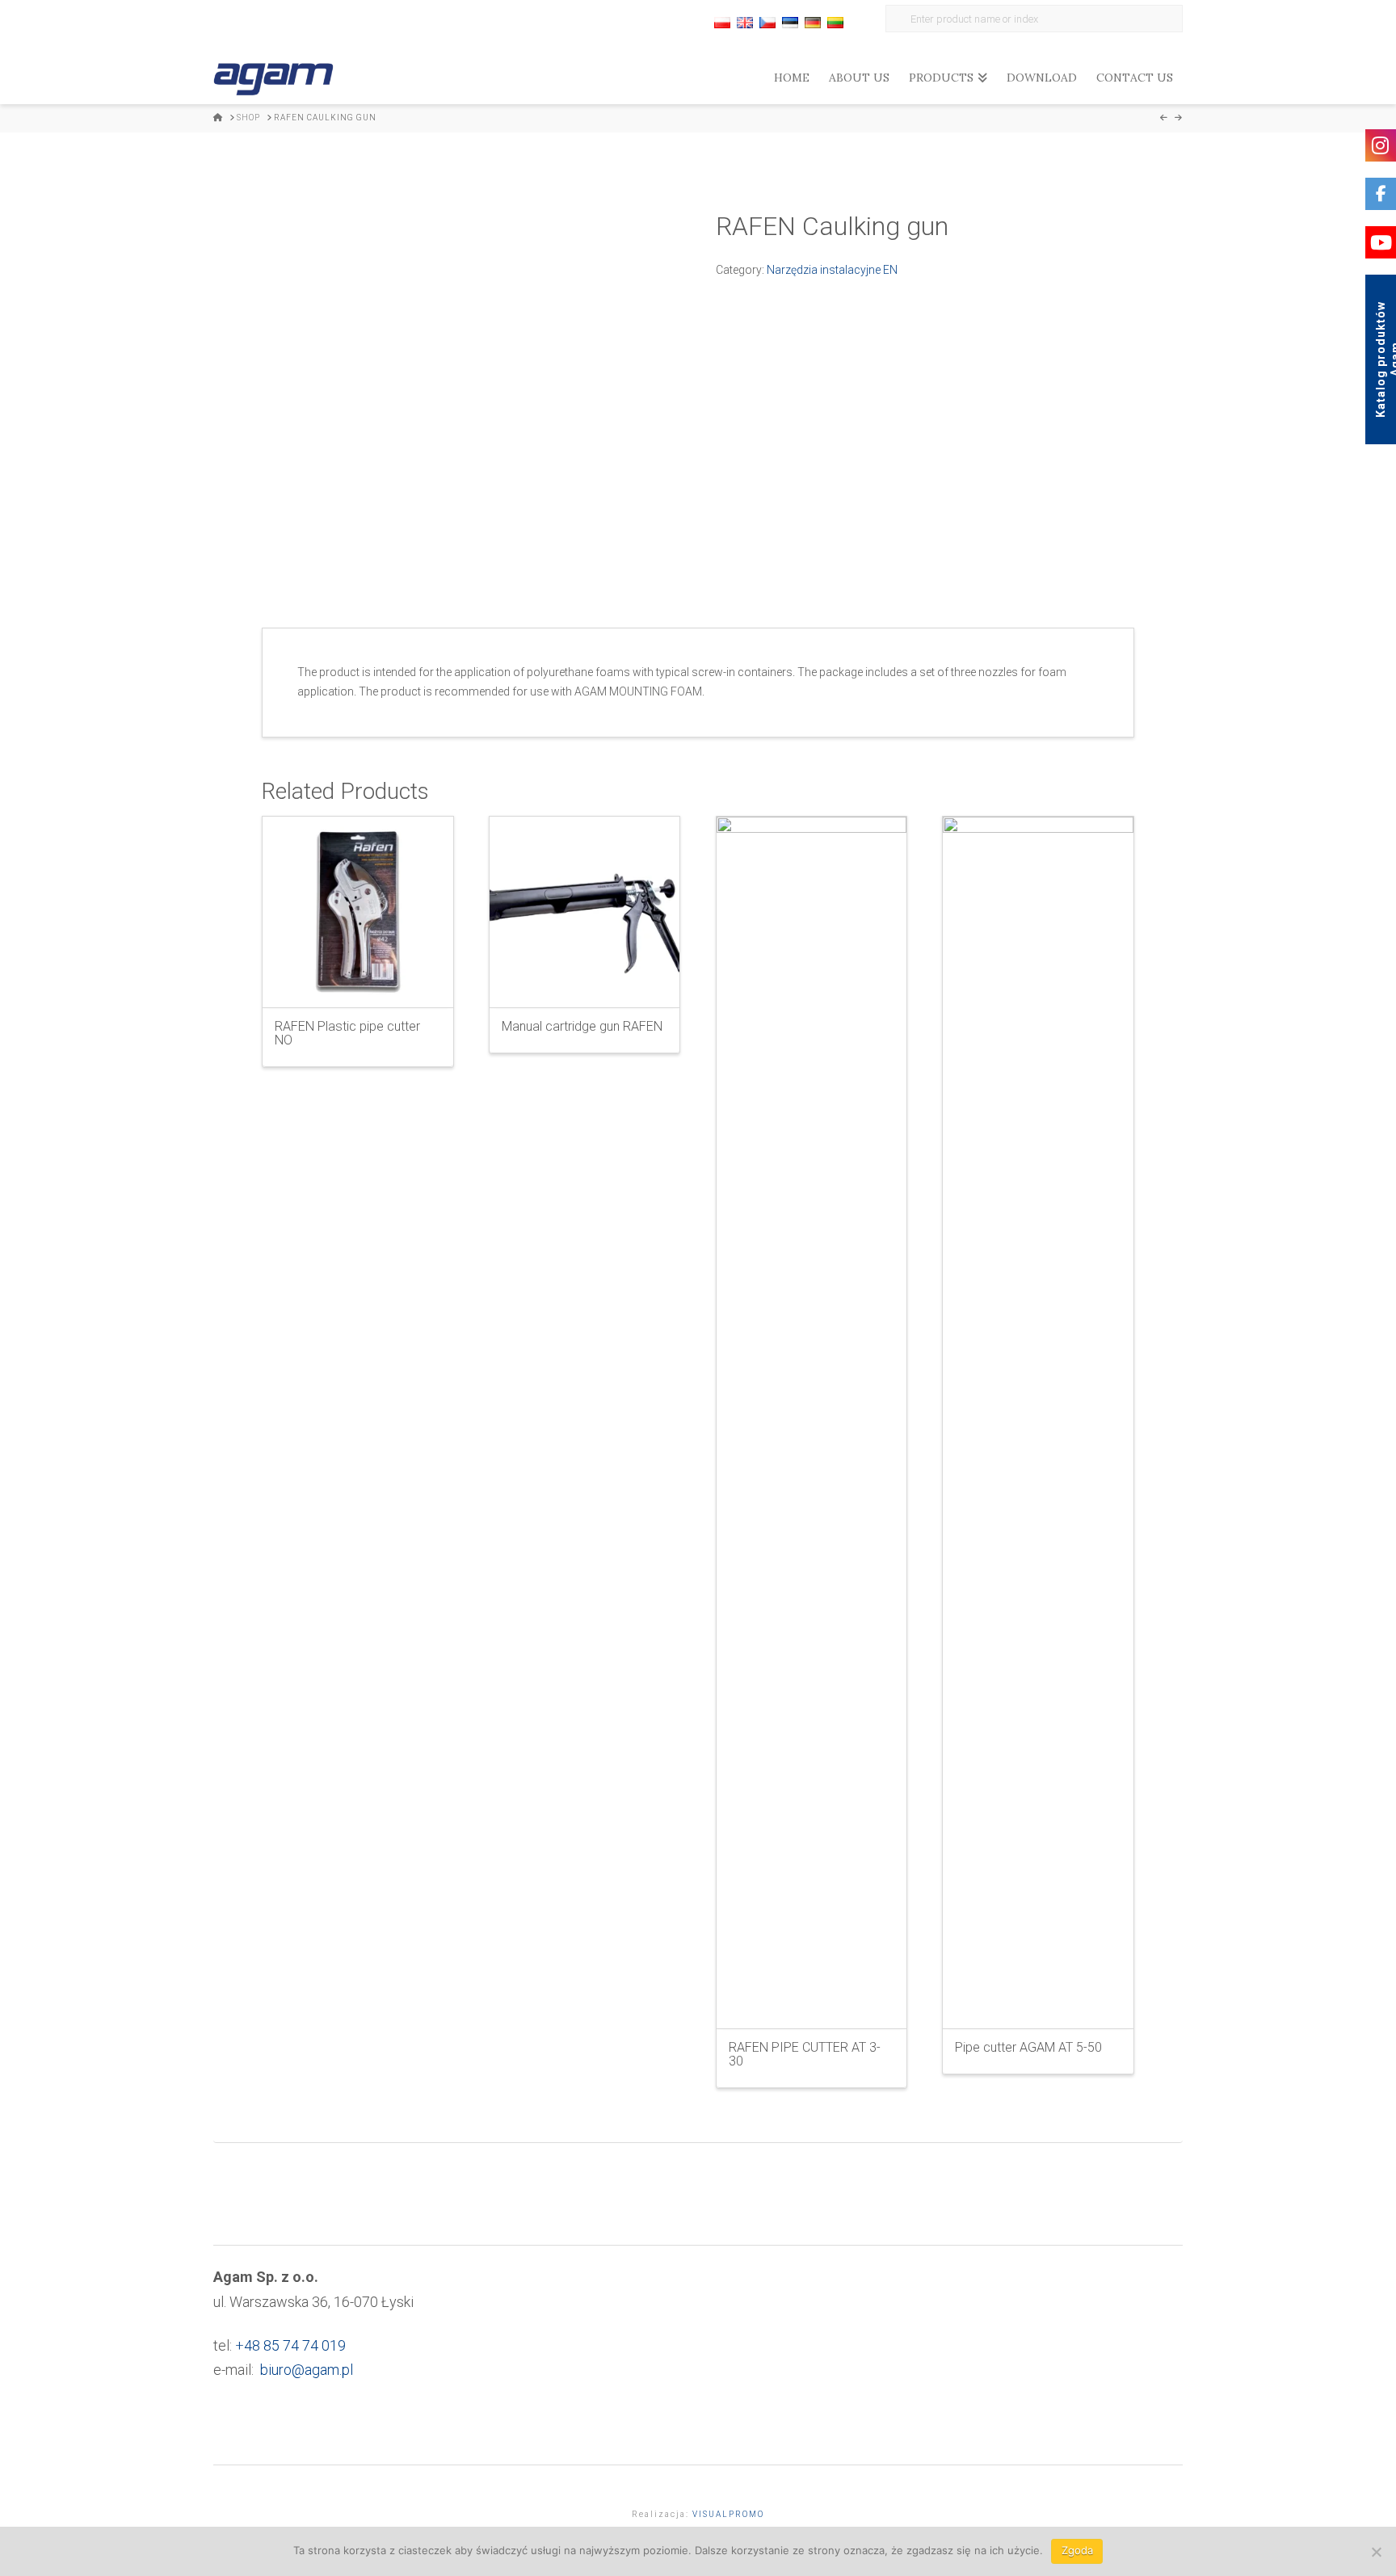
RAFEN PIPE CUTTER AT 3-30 (805, 2054)
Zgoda (1077, 2550)
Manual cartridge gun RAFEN (582, 1026)
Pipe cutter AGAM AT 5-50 (1028, 2047)
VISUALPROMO (728, 2514)
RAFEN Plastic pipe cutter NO (347, 1033)
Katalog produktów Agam (1385, 359)
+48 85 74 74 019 (290, 2345)
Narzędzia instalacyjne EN (832, 270)
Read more (357, 981)
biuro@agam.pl (307, 2370)
